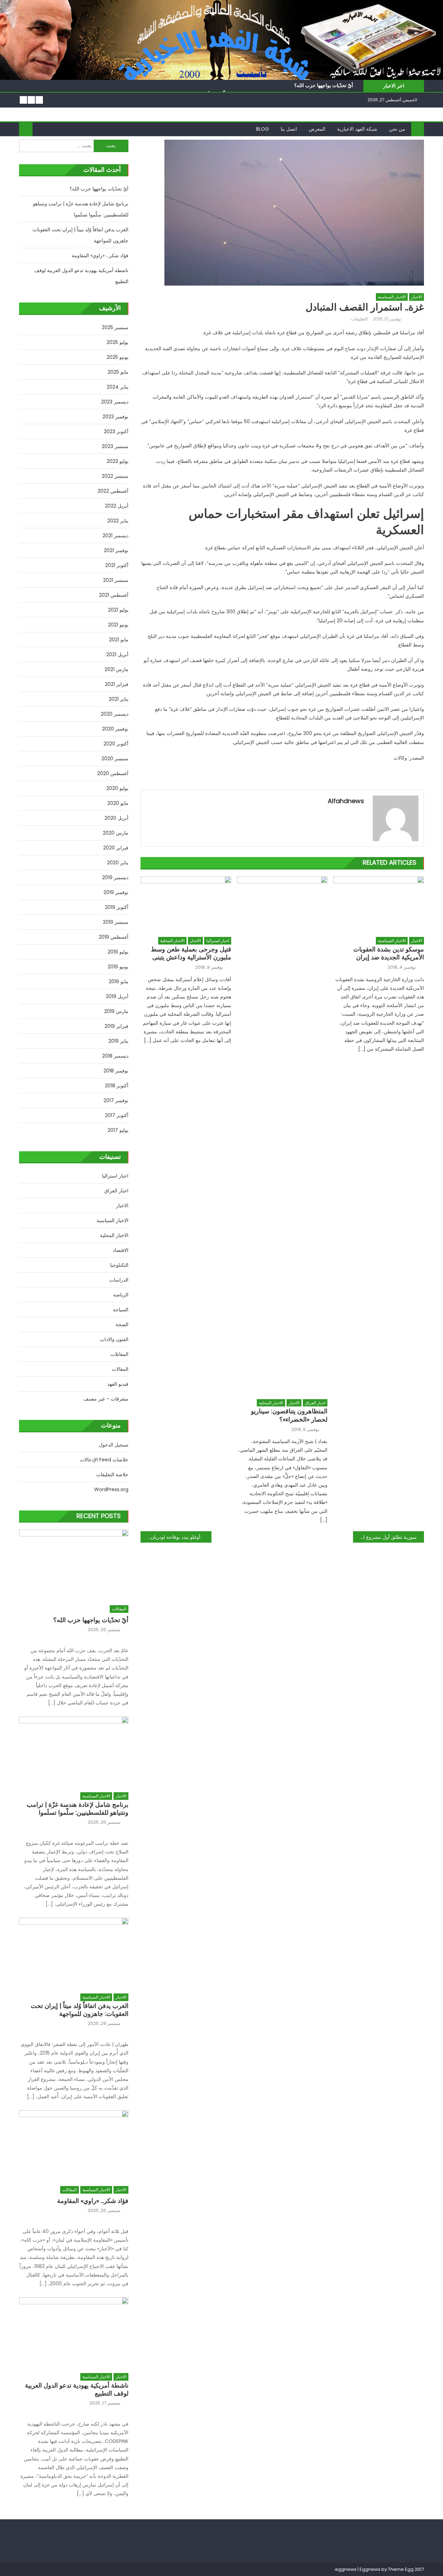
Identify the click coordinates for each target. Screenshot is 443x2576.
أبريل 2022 (117, 506)
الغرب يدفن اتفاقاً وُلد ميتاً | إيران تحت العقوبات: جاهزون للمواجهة (80, 235)
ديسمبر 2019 (115, 877)
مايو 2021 (119, 640)
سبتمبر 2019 (116, 922)
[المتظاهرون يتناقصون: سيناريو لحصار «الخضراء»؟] (282, 1136)
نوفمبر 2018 (116, 1071)
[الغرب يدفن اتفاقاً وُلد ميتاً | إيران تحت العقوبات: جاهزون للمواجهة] (74, 1952)
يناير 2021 (119, 699)
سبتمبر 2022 (115, 476)
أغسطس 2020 (113, 773)
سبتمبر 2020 (115, 759)
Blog (263, 129)
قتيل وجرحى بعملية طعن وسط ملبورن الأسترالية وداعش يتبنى (191, 953)
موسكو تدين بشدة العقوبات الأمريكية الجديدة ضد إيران (389, 953)
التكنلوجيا (119, 1265)
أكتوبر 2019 (117, 907)
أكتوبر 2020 (116, 744)
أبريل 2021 (117, 654)
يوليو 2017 (118, 1130)
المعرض (317, 129)
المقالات (120, 1369)
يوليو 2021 (118, 610)
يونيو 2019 (118, 967)
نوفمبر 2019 (116, 892)
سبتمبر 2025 (115, 327)
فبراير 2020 (116, 848)
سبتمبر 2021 (116, 580)
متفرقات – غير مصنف (106, 1399)
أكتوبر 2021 (117, 565)
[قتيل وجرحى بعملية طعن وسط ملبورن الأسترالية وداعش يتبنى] (186, 905)
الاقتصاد (121, 1250)
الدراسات (119, 1280)
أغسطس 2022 (113, 491)
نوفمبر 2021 (116, 550)
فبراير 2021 (117, 684)
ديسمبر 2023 (115, 402)
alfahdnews (346, 801)
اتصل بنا (289, 129)
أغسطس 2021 (114, 595)
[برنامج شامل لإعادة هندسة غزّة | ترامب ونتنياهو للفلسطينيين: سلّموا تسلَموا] (74, 1751)
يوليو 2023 (117, 461)
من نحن (397, 129)
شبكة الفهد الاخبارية (357, 129)
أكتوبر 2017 (117, 1115)
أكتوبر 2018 (117, 1086)
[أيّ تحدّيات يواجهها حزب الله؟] (74, 1564)
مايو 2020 (118, 803)
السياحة (121, 1310)
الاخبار (417, 297)
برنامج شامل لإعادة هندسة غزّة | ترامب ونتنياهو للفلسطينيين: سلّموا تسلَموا (81, 209)
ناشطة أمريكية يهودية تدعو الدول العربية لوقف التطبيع (81, 276)
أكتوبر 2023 (116, 431)
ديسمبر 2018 (115, 1056)
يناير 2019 (118, 1041)
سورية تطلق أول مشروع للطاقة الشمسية (385, 1537)
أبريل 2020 (116, 818)
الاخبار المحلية (172, 941)
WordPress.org (111, 1489)
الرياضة (121, 1295)
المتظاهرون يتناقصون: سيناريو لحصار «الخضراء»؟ (289, 1415)
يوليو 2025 (117, 342)
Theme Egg (401, 2569)
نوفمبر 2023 (115, 417)
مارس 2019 (116, 1011)
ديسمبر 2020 (115, 714)
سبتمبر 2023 (115, 446)
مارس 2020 (116, 833)
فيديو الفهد (118, 1384)
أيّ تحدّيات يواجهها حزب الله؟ (324, 85)
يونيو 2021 (118, 625)
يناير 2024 (117, 387)
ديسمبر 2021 (115, 536)
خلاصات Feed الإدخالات (104, 1460)
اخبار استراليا (218, 941)
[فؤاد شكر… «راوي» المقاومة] (74, 2144)
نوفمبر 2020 (115, 729)
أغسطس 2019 (114, 937)
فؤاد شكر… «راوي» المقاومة (100, 255)
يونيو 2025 (117, 357)
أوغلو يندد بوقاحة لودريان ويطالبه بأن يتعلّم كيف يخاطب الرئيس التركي (170, 1537)
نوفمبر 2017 (116, 1100)
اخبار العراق (315, 1403)
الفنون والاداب (114, 1339)
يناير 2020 (118, 863)
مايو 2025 (118, 372)
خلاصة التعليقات (112, 1475)
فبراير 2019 (116, 1026)
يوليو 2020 (117, 788)
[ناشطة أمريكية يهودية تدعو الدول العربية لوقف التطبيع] (74, 2331)
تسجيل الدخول (114, 1445)
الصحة (122, 1324)
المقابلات (119, 1354)
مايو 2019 (119, 982)
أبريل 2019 (117, 996)
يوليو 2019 (118, 952)
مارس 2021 (116, 669)
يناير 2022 (118, 521)
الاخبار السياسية (392, 297)
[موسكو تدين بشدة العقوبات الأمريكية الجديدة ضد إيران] (379, 905)
